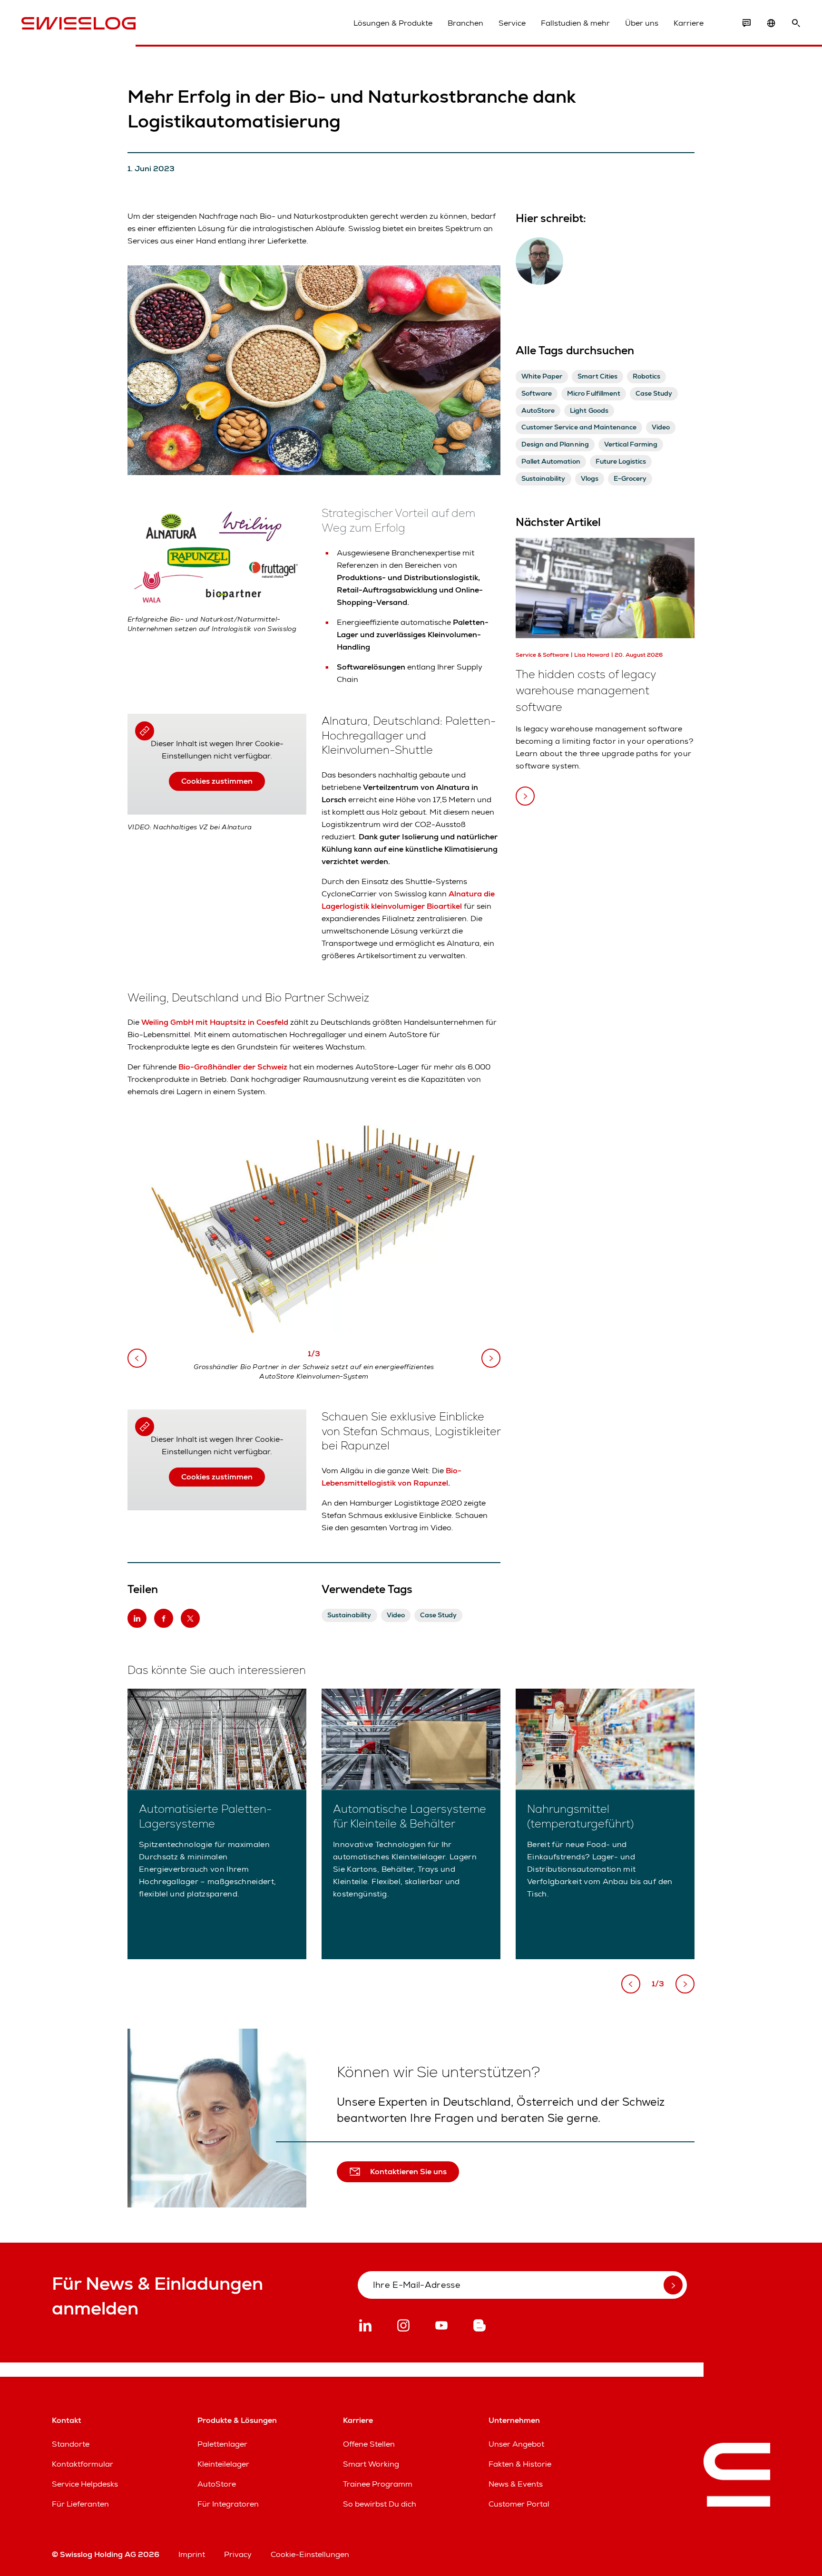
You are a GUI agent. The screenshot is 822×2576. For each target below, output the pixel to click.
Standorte (71, 2444)
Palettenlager (222, 2444)
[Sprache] (771, 23)
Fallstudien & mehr (575, 23)
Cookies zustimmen (217, 781)
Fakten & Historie (520, 2464)
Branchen (465, 23)
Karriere (689, 23)
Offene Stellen (369, 2444)
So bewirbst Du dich (380, 2504)
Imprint (192, 2554)
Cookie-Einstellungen (310, 2554)
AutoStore (217, 2484)
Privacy (238, 2554)
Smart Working (371, 2464)
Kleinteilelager (223, 2464)
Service (512, 23)
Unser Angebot (516, 2444)
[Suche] (796, 23)
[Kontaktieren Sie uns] (746, 23)
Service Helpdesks (85, 2484)
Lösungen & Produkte (393, 23)
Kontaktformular (83, 2464)
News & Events (516, 2484)
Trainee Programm (378, 2484)
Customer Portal (519, 2504)
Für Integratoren (228, 2504)
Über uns (642, 23)
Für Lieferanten (80, 2504)
